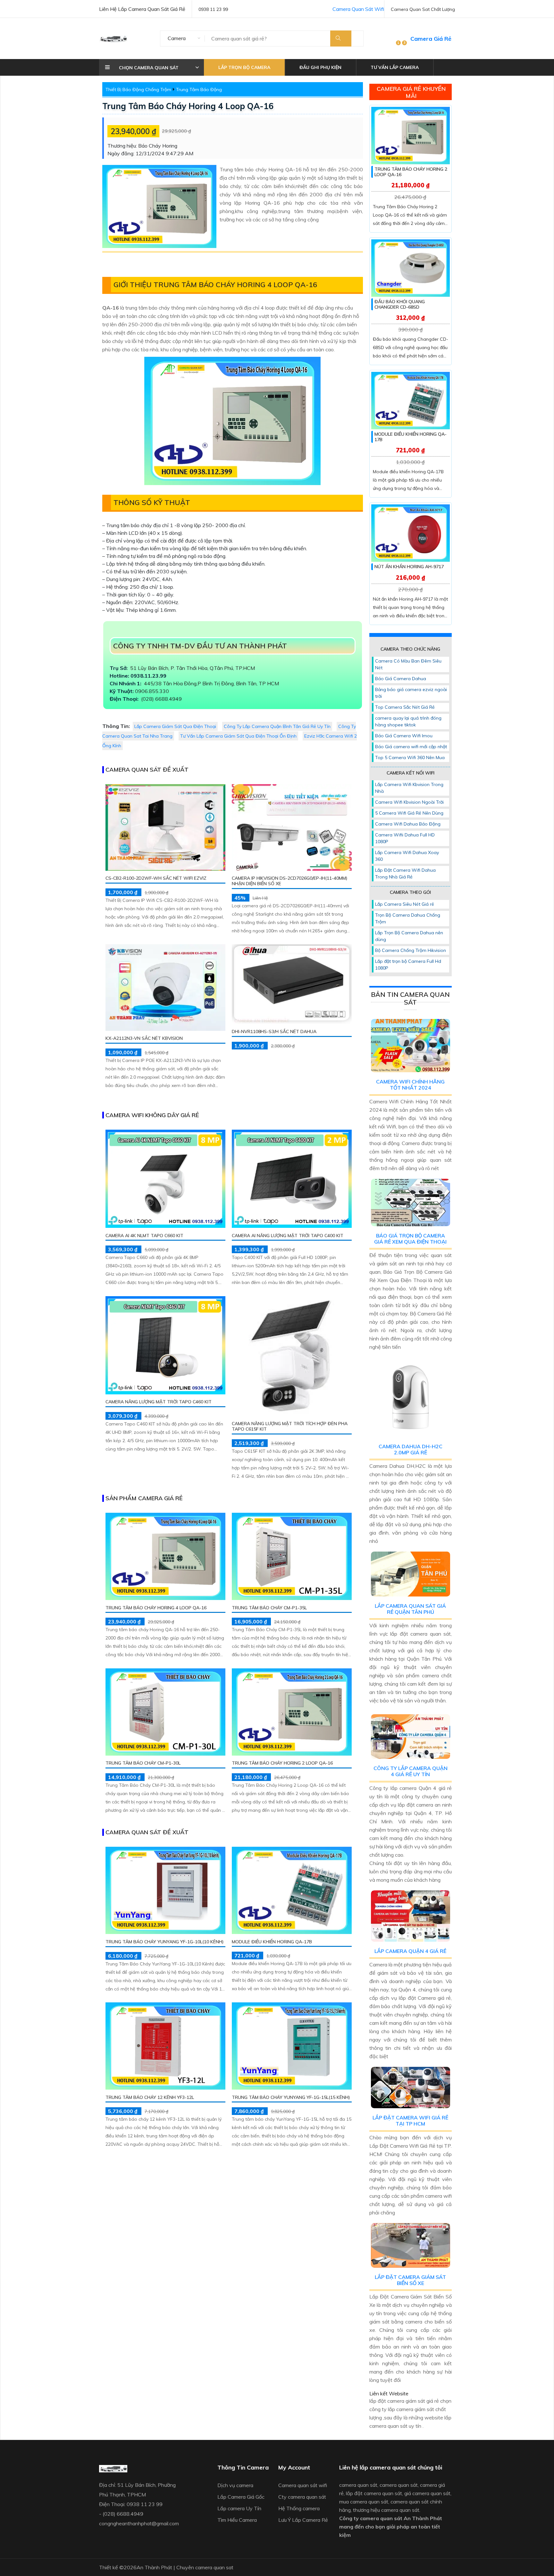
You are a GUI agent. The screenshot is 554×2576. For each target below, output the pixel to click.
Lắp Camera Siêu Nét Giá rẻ (405, 904)
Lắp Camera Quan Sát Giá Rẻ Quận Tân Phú (410, 1609)
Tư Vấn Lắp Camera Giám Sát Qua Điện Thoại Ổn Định (238, 736)
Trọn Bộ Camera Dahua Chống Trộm (408, 918)
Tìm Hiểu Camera (237, 2520)
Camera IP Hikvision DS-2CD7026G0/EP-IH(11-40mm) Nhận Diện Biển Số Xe (290, 881)
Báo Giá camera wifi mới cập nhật (411, 747)
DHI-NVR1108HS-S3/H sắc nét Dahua (274, 1031)
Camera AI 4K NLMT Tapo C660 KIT (144, 1235)
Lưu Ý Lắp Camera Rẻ (303, 2520)
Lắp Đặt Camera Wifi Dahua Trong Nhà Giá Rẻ (405, 873)
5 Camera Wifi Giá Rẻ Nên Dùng (409, 813)
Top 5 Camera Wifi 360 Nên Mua (410, 757)
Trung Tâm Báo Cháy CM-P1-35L (269, 1607)
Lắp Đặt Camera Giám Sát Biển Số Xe (410, 2280)
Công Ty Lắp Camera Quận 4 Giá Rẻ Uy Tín (411, 1771)
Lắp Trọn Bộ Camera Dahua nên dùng (409, 936)
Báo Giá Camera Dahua (401, 679)
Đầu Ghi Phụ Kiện (320, 67)
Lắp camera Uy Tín (239, 2508)
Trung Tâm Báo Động (199, 90)
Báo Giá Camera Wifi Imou (404, 736)
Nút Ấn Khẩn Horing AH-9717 (409, 567)
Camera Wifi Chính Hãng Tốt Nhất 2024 (410, 1085)
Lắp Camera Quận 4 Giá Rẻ (410, 1951)
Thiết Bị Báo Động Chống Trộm (138, 90)
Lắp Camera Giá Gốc (241, 2497)
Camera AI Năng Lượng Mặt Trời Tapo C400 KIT (288, 1235)
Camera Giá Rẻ (431, 39)
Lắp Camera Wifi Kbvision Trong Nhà (409, 788)
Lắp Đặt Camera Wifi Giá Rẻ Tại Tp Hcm (410, 2121)
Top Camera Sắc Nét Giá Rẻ (405, 707)
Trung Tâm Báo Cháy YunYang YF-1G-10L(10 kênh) (165, 1941)
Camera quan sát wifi (303, 2485)
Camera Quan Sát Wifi (358, 9)
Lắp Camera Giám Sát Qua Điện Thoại (175, 726)
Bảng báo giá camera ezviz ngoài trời (411, 693)
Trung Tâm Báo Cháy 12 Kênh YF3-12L (150, 2097)
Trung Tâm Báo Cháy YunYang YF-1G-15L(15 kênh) (291, 2097)
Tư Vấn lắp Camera (395, 67)
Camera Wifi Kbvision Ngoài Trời (409, 802)
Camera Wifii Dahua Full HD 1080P (405, 838)
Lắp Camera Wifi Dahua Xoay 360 (407, 856)
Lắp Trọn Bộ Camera (244, 67)
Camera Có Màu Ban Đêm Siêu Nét (408, 664)
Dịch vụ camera (235, 2485)
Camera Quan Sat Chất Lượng (423, 9)
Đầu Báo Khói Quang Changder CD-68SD (400, 304)
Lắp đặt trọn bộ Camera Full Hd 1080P (408, 965)
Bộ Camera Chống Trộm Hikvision (411, 950)
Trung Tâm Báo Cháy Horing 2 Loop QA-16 (282, 1763)
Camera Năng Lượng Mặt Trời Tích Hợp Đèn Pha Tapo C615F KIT (290, 1426)
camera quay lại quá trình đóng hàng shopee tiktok (408, 721)
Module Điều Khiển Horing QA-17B (272, 1941)
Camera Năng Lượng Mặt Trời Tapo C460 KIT (159, 1402)
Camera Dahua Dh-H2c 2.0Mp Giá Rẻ (411, 1449)
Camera (177, 38)
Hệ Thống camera (299, 2508)
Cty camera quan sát (302, 2497)
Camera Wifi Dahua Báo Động (408, 824)
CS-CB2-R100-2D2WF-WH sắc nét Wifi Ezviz (156, 878)
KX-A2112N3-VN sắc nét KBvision (144, 1038)
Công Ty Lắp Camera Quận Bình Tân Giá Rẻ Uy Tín (277, 726)
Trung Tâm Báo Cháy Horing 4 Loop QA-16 (188, 106)
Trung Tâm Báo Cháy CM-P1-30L (143, 1763)
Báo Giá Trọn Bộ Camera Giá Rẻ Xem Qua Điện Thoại (410, 1239)
